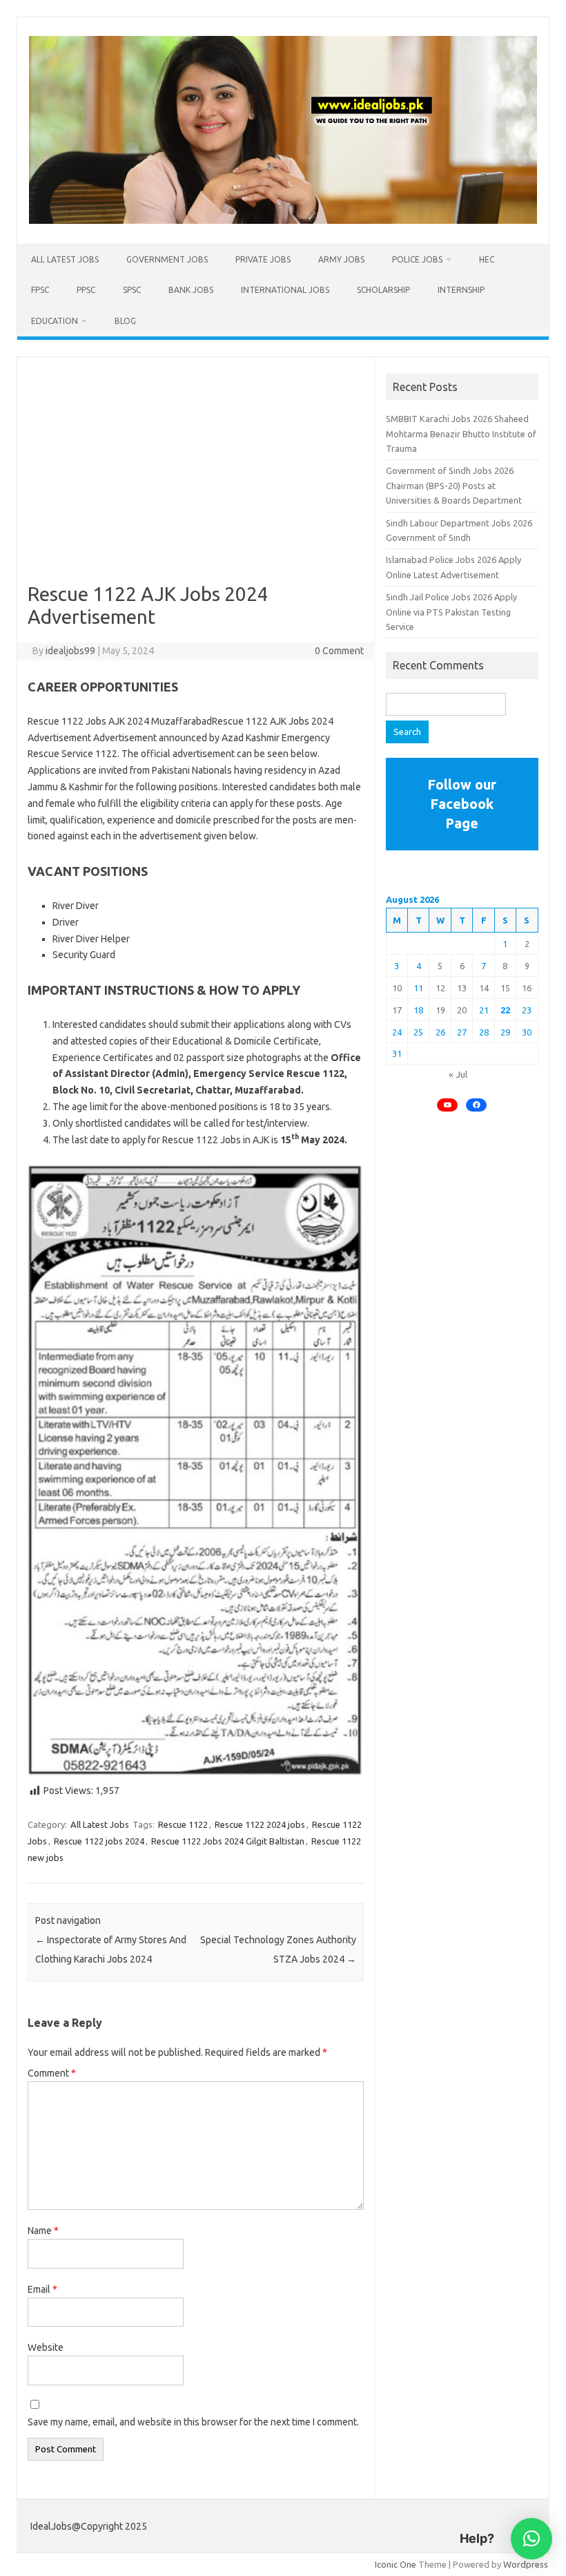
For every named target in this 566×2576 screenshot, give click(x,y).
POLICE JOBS (417, 259)
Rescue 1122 (183, 1824)
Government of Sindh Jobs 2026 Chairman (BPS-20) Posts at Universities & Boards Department (454, 485)
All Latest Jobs (65, 259)
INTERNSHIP (461, 290)
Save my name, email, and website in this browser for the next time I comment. (193, 2422)
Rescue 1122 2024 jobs (260, 1824)
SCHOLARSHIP (383, 290)
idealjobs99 (70, 651)
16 (527, 988)
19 (440, 1010)
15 (505, 988)
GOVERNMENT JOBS (167, 259)
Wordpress (526, 2564)
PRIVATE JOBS (263, 259)
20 (462, 1010)
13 (462, 988)
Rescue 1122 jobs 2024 (99, 1841)
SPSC (132, 290)
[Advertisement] (196, 480)
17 (397, 1010)
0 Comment (339, 651)
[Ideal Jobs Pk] (283, 220)
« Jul (458, 1074)
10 (397, 988)
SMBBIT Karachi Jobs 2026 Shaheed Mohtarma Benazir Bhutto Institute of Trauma (461, 433)
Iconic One (396, 2564)
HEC (487, 259)
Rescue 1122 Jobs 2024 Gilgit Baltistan (228, 1841)
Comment (52, 2073)
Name (43, 2231)
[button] (531, 2539)
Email (42, 2289)
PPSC (86, 290)
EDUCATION (55, 321)
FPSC (40, 290)
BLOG (125, 321)
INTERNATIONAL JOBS (285, 290)
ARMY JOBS (341, 259)
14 (484, 988)
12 (440, 988)
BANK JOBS (191, 290)
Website (46, 2347)
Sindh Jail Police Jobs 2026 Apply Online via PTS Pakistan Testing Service (451, 612)
